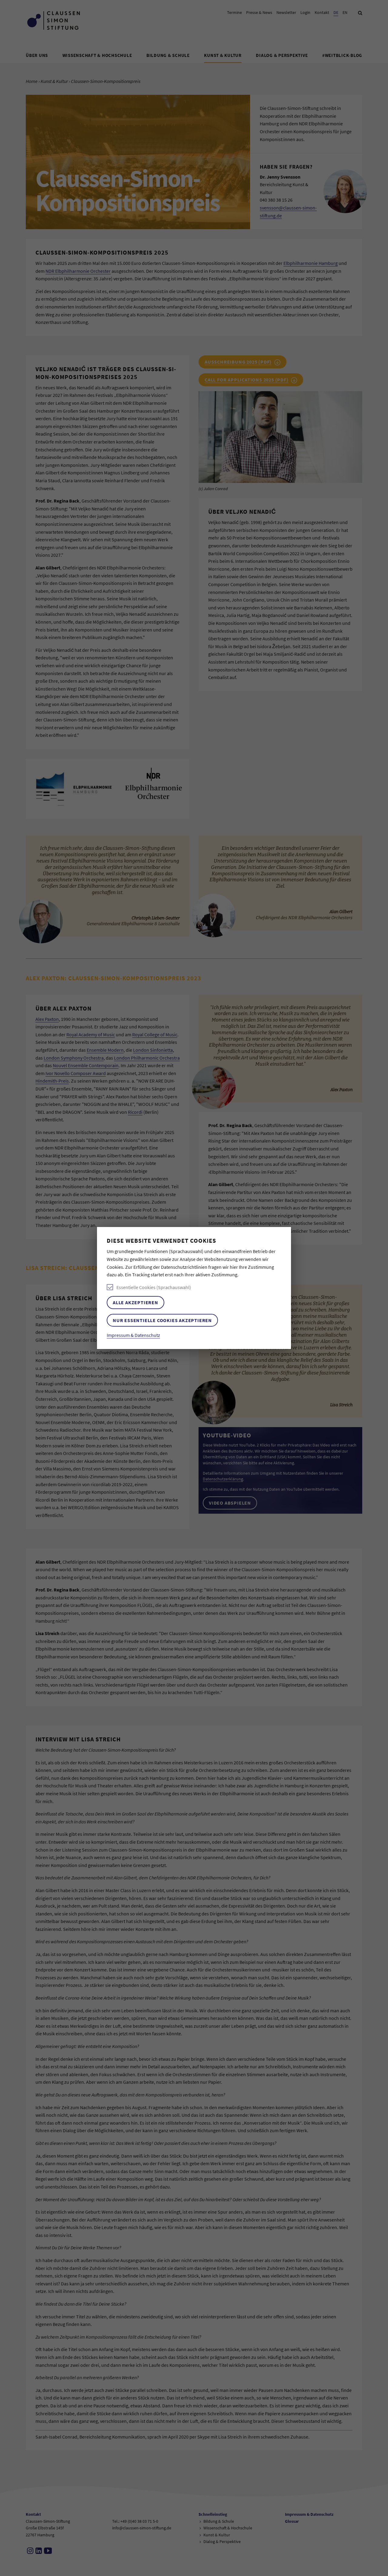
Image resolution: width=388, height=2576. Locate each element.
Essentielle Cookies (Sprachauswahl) (154, 1287)
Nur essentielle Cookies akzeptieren (162, 1320)
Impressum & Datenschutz (133, 1335)
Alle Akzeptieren (135, 1302)
